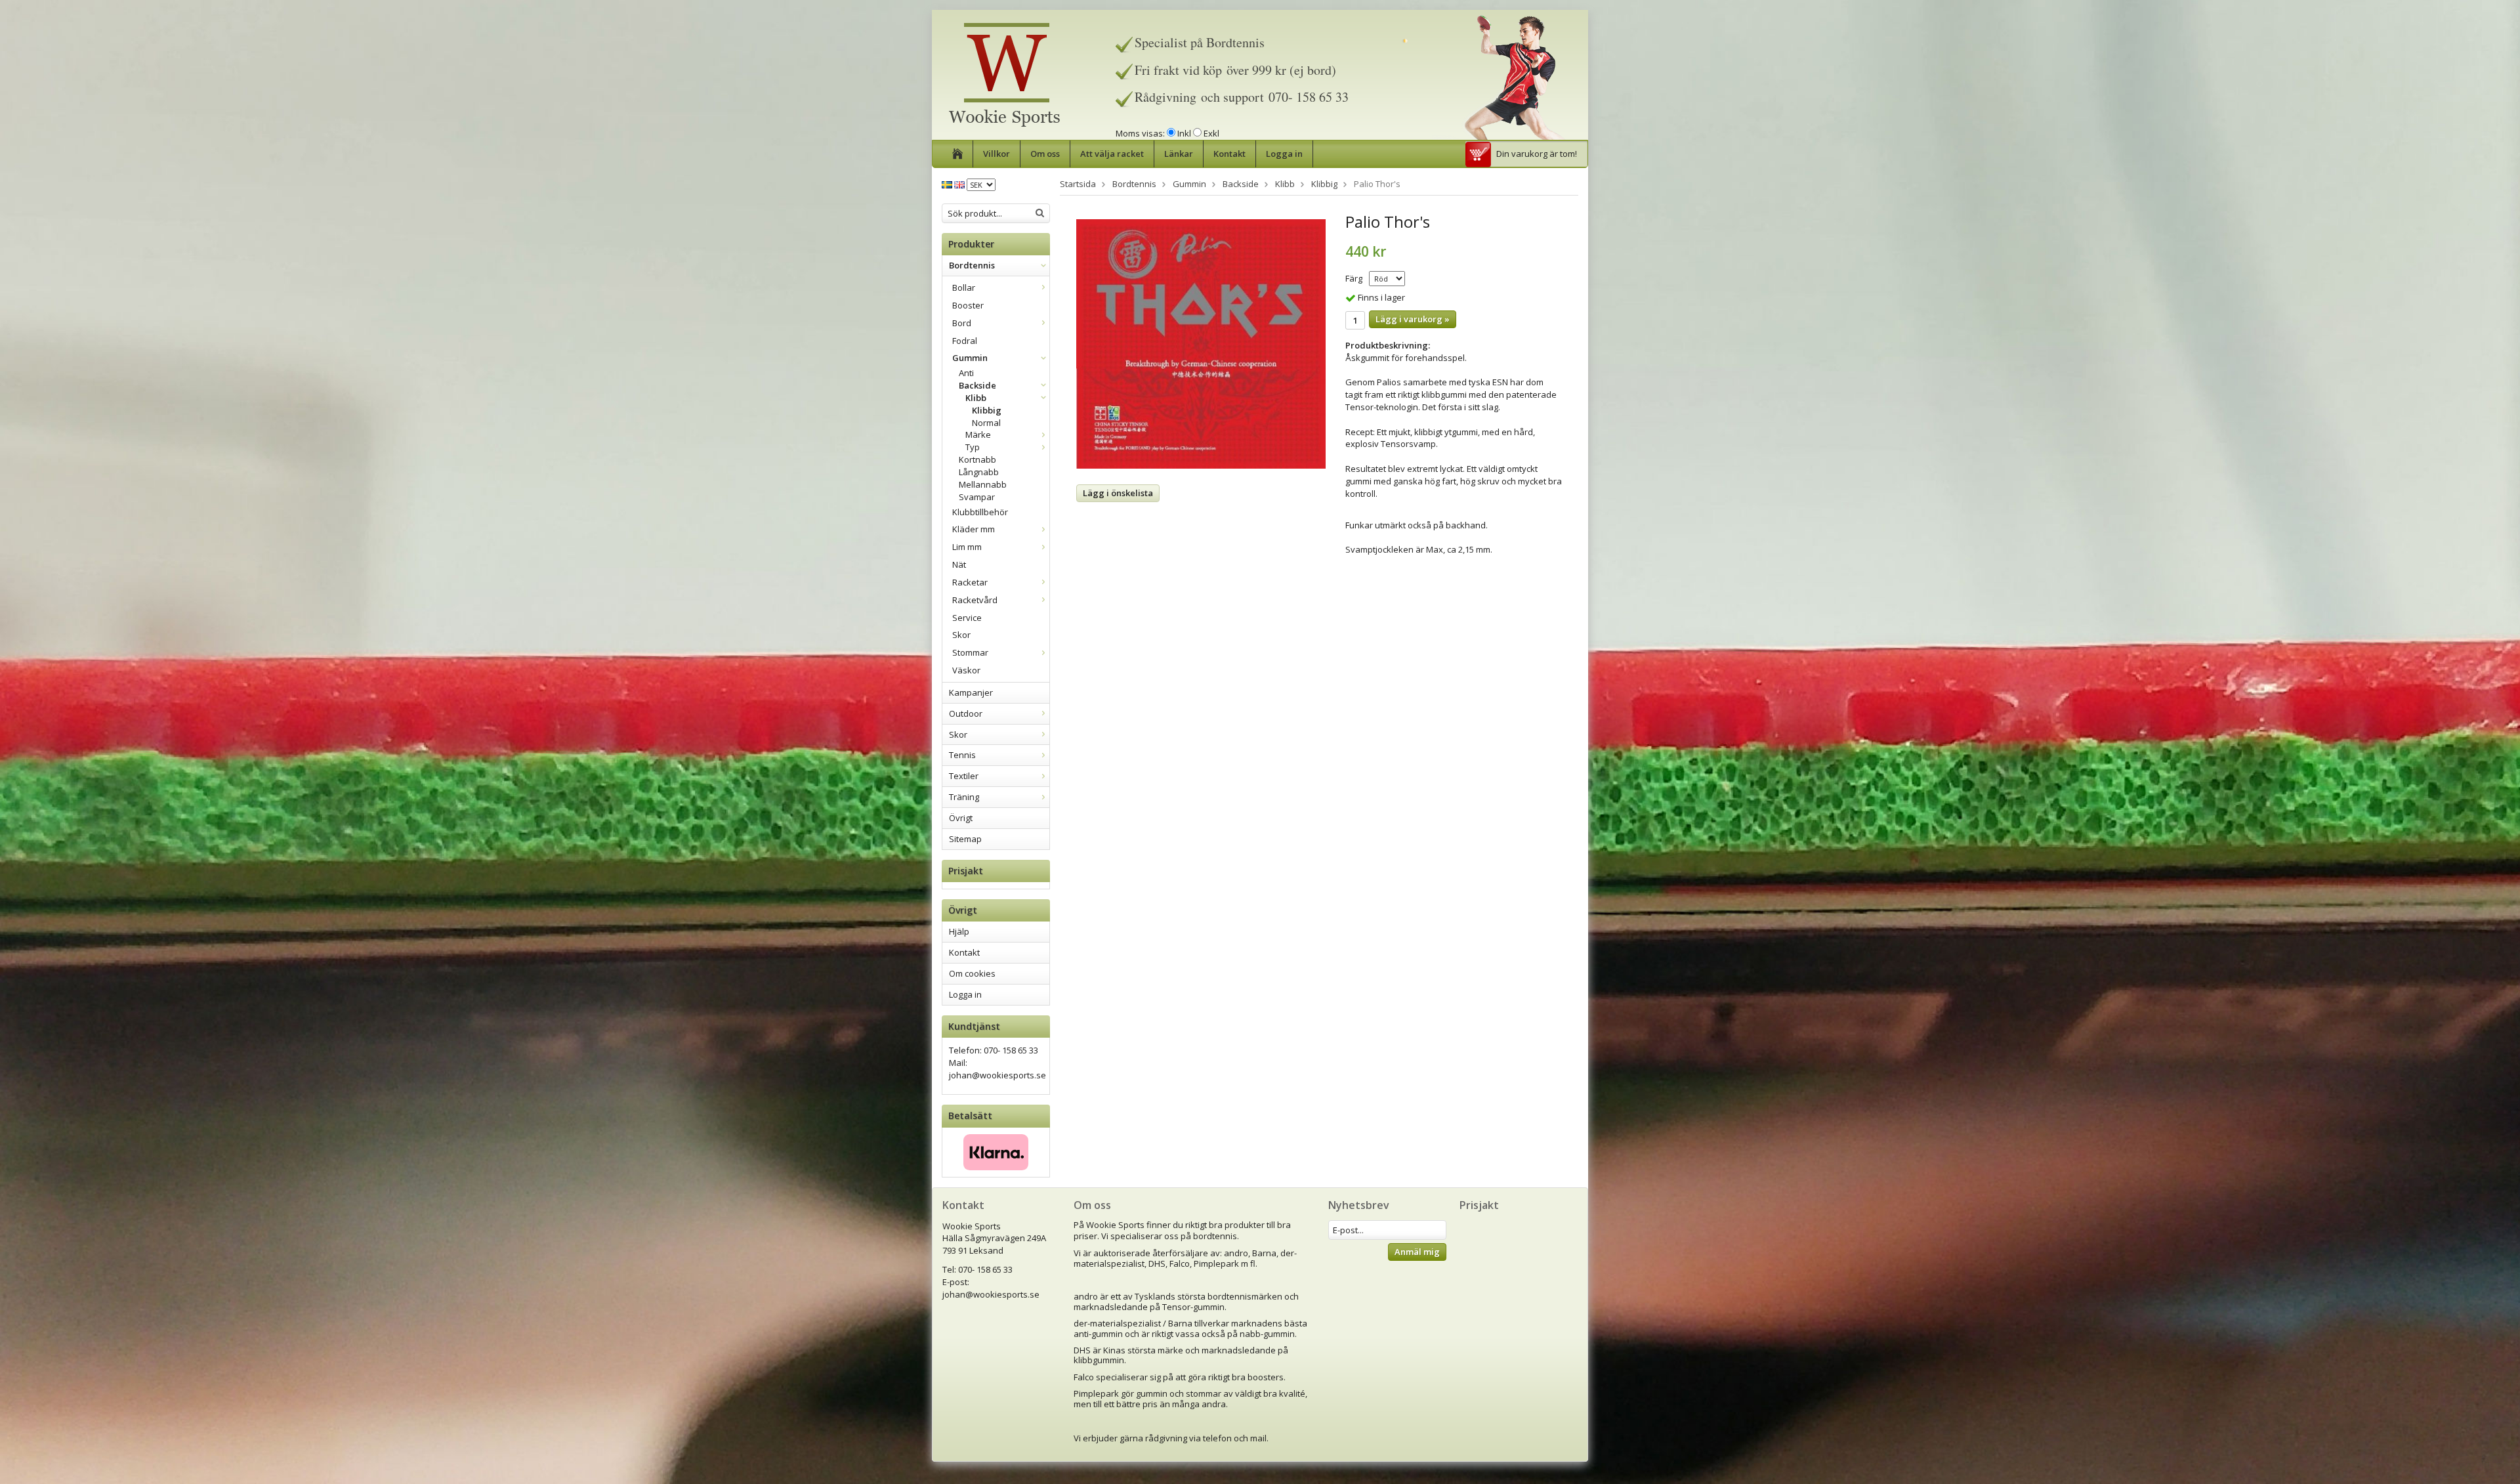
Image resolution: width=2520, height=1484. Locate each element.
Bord (962, 323)
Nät (959, 564)
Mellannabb (983, 484)
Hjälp (959, 931)
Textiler (964, 776)
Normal (986, 423)
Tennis (962, 755)
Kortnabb (977, 459)
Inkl (1184, 133)
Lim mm (967, 547)
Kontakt (1229, 154)
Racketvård (975, 600)
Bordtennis (972, 265)
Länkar (1179, 154)
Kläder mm (974, 529)
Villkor (997, 154)
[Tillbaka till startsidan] (958, 154)
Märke (978, 435)
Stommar (970, 652)
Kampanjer (971, 692)
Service (967, 618)
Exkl (1211, 133)
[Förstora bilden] (1201, 343)
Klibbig (987, 410)
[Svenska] (947, 184)
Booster (968, 305)
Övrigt (961, 818)
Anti (966, 373)
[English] (959, 184)
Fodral (965, 341)
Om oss (1045, 154)
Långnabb (979, 472)
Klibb (976, 398)
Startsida (1078, 184)
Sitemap (965, 839)
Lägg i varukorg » (1413, 319)
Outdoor (966, 713)
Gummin (970, 358)
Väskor (966, 670)
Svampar (977, 497)
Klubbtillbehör (980, 512)
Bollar (964, 287)
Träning (964, 797)
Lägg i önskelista (1118, 493)
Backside (977, 385)
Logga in (1284, 154)
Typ (973, 447)
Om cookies (972, 973)
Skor (961, 635)
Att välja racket (1112, 154)
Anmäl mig (1417, 1252)
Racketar (970, 582)
